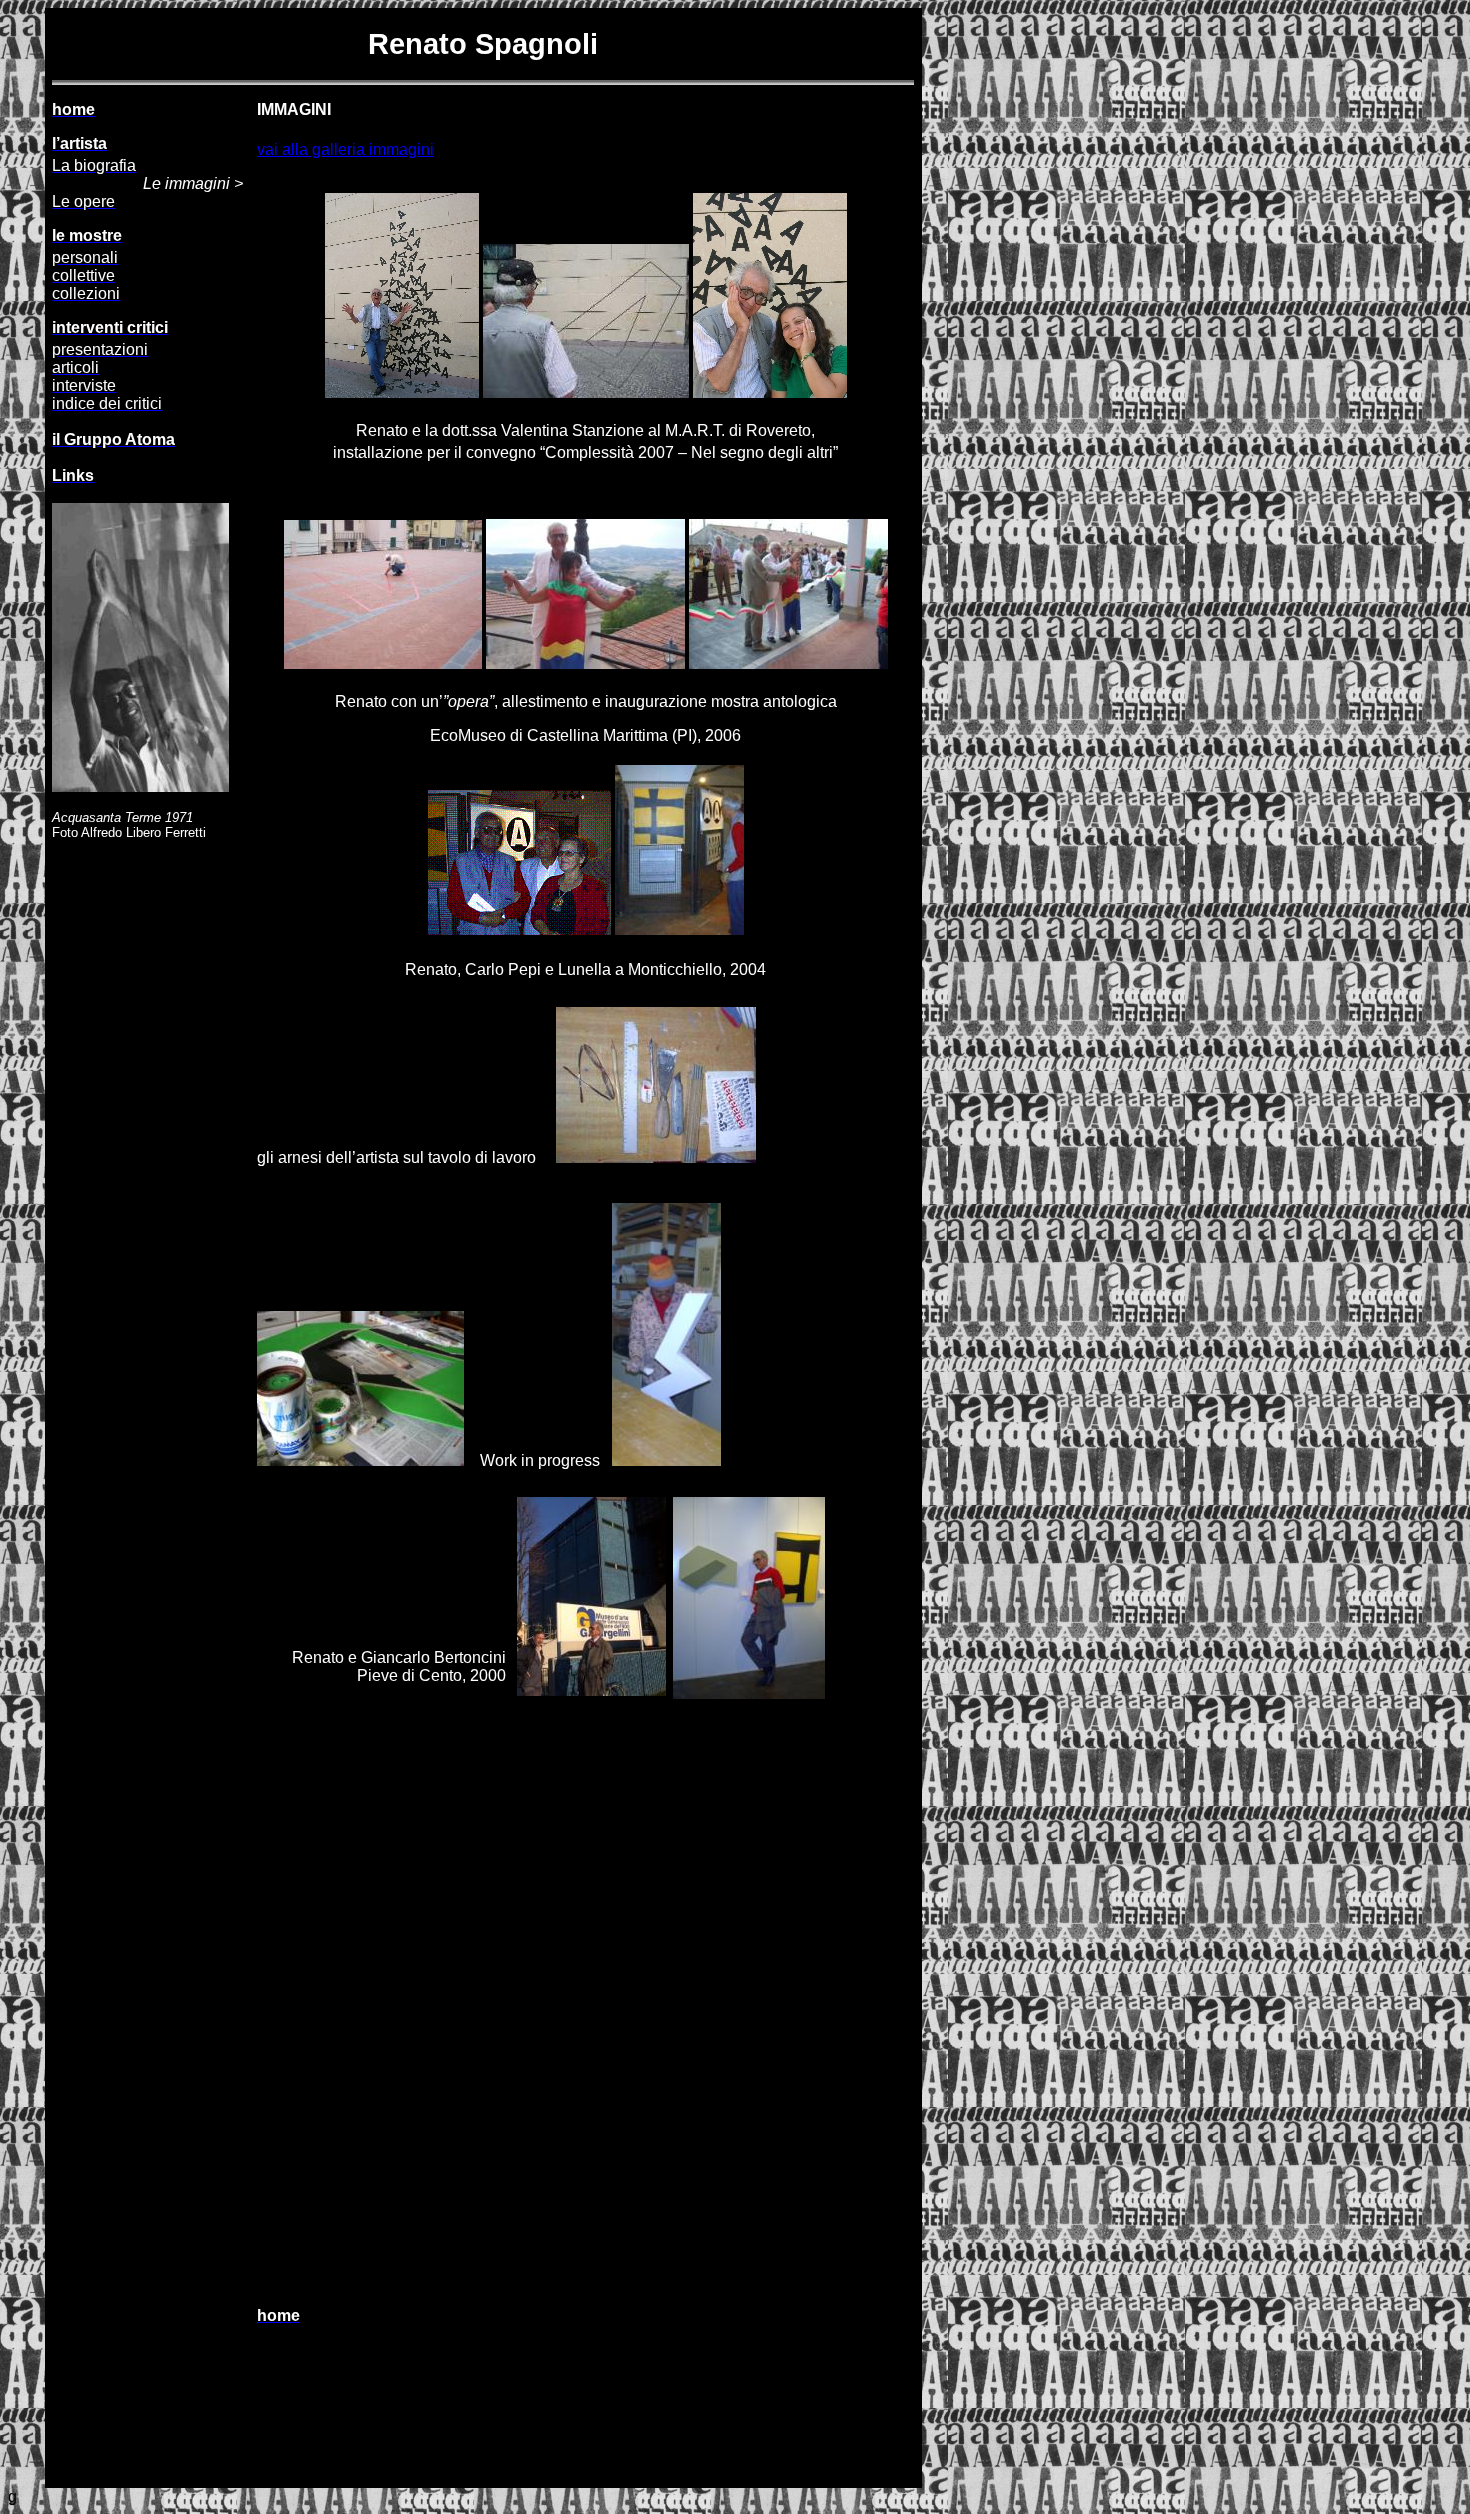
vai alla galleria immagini (345, 149)
